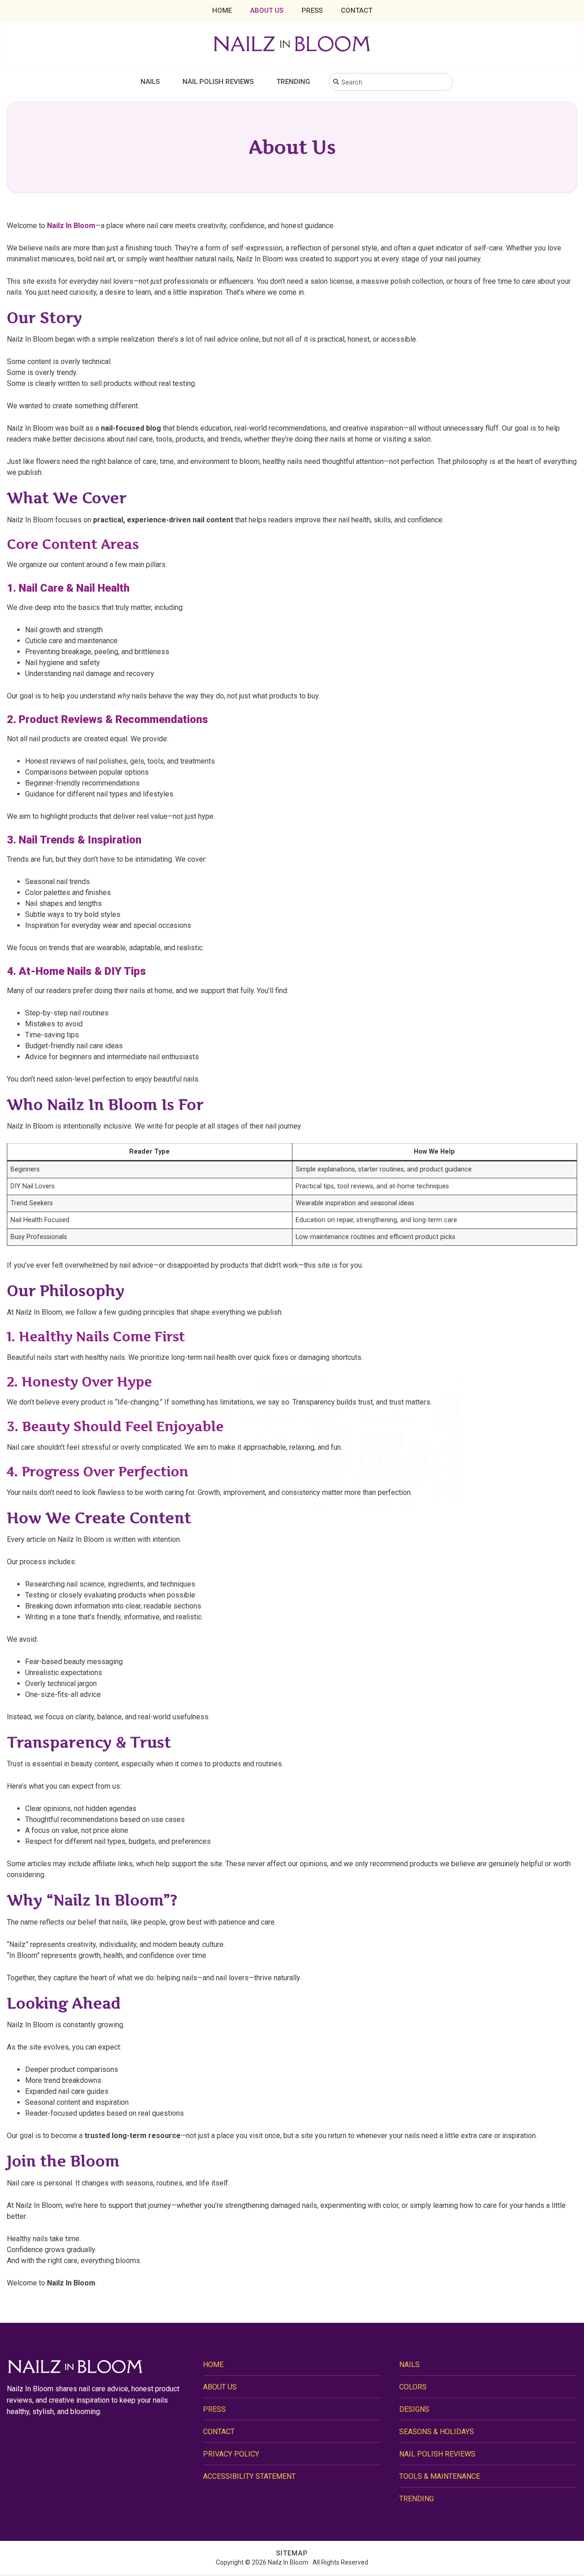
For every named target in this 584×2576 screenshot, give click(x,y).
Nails (150, 82)
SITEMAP (292, 2553)
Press (312, 10)
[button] (460, 1379)
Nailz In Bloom (71, 226)
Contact (357, 10)
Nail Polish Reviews (218, 82)
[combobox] (391, 82)
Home (222, 10)
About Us (267, 10)
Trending (293, 82)
